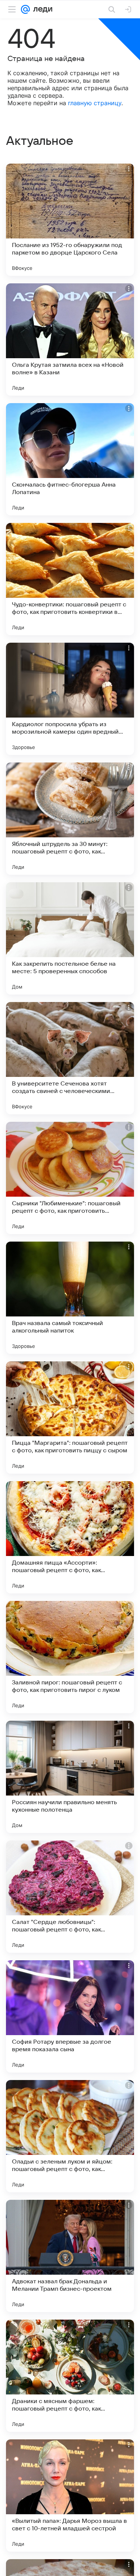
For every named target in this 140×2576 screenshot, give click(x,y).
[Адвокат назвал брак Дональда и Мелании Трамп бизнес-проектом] (70, 2256)
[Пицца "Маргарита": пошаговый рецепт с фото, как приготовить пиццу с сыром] (70, 1418)
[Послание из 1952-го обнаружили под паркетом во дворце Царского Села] (70, 220)
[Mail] (25, 9)
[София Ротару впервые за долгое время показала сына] (70, 2016)
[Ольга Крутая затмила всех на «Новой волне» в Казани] (70, 339)
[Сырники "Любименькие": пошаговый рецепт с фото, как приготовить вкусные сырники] (70, 1178)
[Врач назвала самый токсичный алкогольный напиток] (70, 1298)
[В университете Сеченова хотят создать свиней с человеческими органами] (70, 1058)
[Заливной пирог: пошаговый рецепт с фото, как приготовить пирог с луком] (70, 1657)
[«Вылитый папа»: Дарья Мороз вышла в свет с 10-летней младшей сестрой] (70, 2496)
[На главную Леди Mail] (41, 9)
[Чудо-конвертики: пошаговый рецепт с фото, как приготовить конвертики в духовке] (70, 579)
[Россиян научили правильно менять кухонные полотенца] (70, 1777)
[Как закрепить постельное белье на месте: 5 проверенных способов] (70, 938)
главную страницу (95, 103)
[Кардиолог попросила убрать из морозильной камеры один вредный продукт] (70, 699)
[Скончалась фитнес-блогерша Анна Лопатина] (70, 459)
